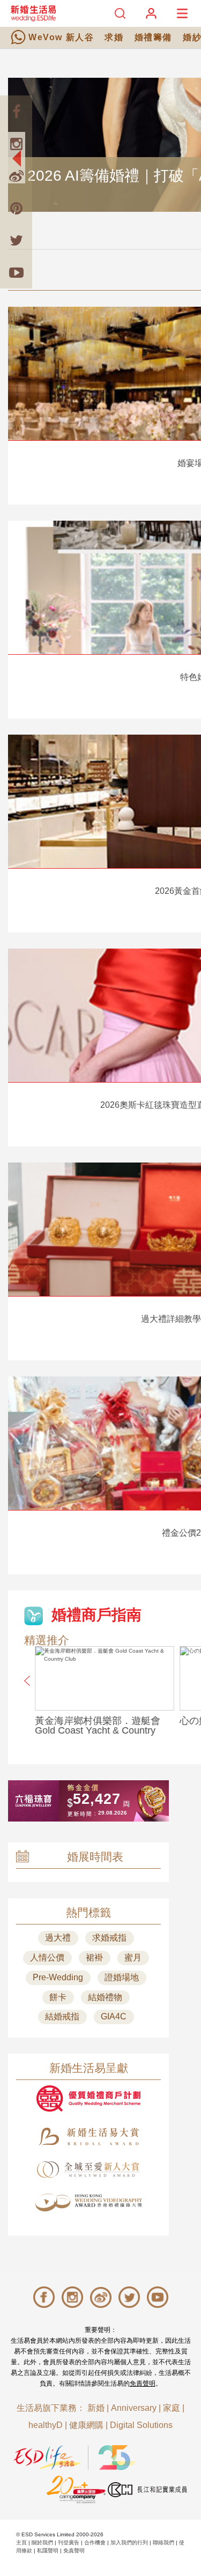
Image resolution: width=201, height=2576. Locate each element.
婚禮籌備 (153, 37)
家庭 (172, 2408)
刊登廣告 (69, 2542)
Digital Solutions (141, 2425)
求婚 (114, 37)
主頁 (21, 2542)
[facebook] (16, 112)
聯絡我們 (163, 2542)
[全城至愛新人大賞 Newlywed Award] (88, 2170)
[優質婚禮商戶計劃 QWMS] (88, 2098)
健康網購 (86, 2425)
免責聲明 (143, 2383)
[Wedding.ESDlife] (33, 13)
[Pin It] (16, 208)
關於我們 (42, 2542)
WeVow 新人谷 (61, 37)
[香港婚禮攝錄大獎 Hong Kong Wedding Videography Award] (88, 2203)
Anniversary (134, 2408)
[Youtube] (16, 272)
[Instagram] (16, 144)
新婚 (96, 2408)
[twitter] (16, 240)
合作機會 (95, 2542)
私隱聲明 (48, 2551)
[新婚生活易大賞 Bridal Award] (88, 2137)
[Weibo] (16, 176)
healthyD (46, 2425)
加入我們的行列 (129, 2542)
